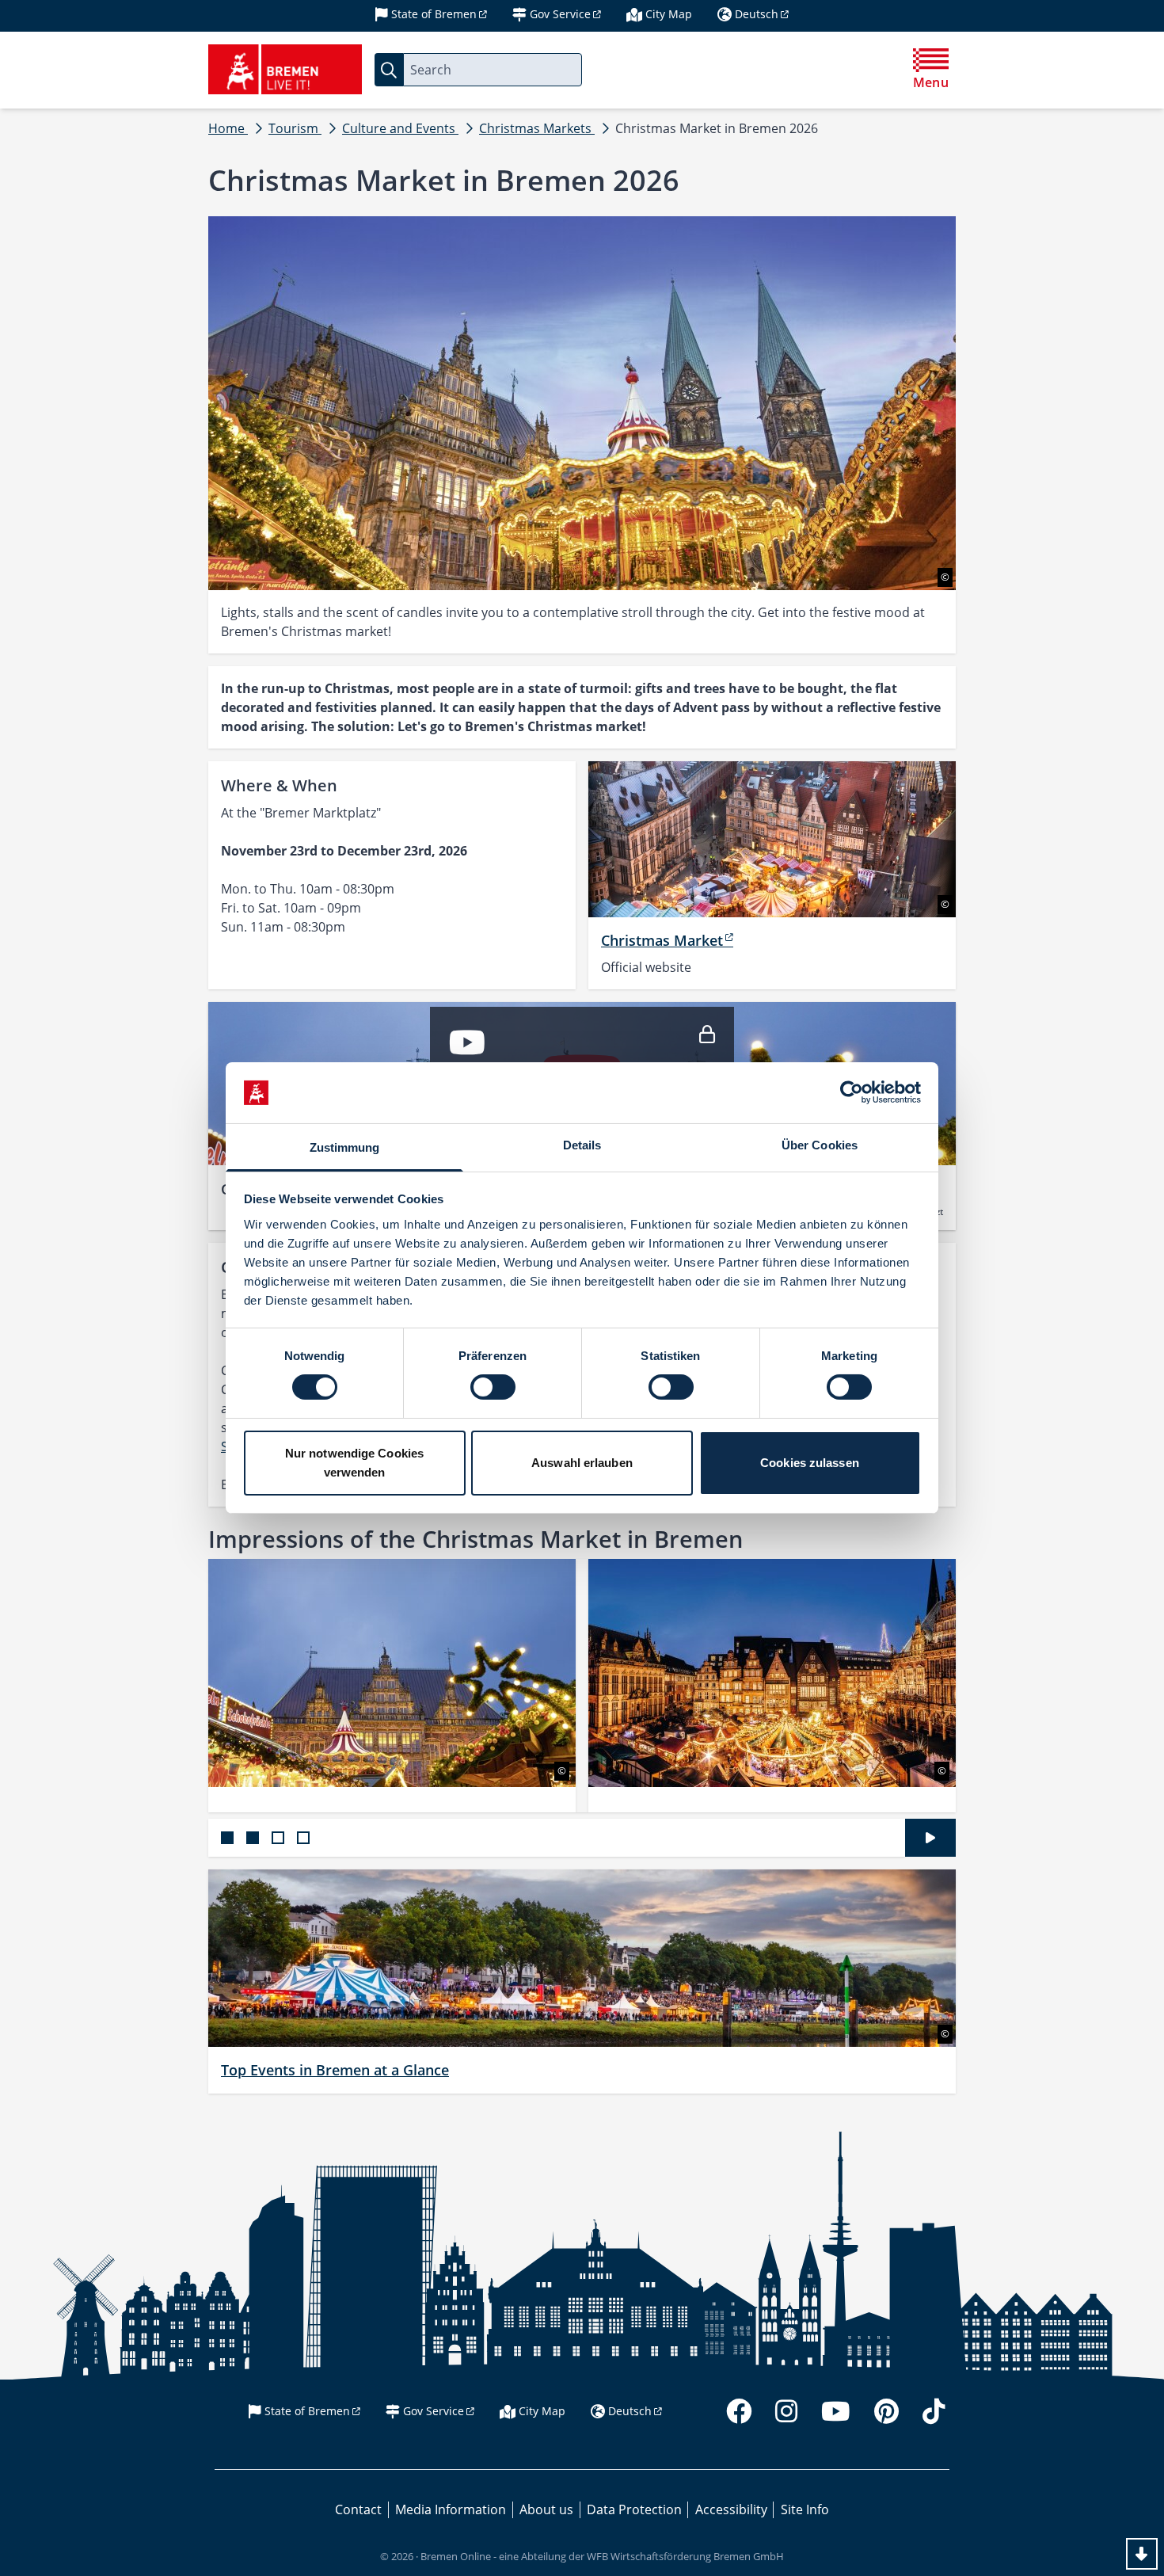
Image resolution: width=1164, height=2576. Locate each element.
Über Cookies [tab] (820, 1145)
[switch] (493, 1387)
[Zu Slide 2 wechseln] (253, 1838)
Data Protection (634, 2509)
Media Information (451, 2509)
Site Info (805, 2509)
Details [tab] (582, 1145)
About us (546, 2509)
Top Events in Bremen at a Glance (335, 2070)
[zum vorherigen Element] (172, 1686)
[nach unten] (1142, 2554)
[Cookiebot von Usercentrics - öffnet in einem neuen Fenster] (852, 1092)
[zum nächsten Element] (992, 1686)
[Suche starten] (389, 70)
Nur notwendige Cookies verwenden (354, 1463)
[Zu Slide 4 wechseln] (303, 1838)
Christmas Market (662, 940)
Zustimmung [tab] (345, 1147)
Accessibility (731, 2509)
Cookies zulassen (810, 1463)
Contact (358, 2509)
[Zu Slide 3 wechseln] (278, 1838)
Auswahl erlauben (582, 1463)
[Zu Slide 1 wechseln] (227, 1838)
